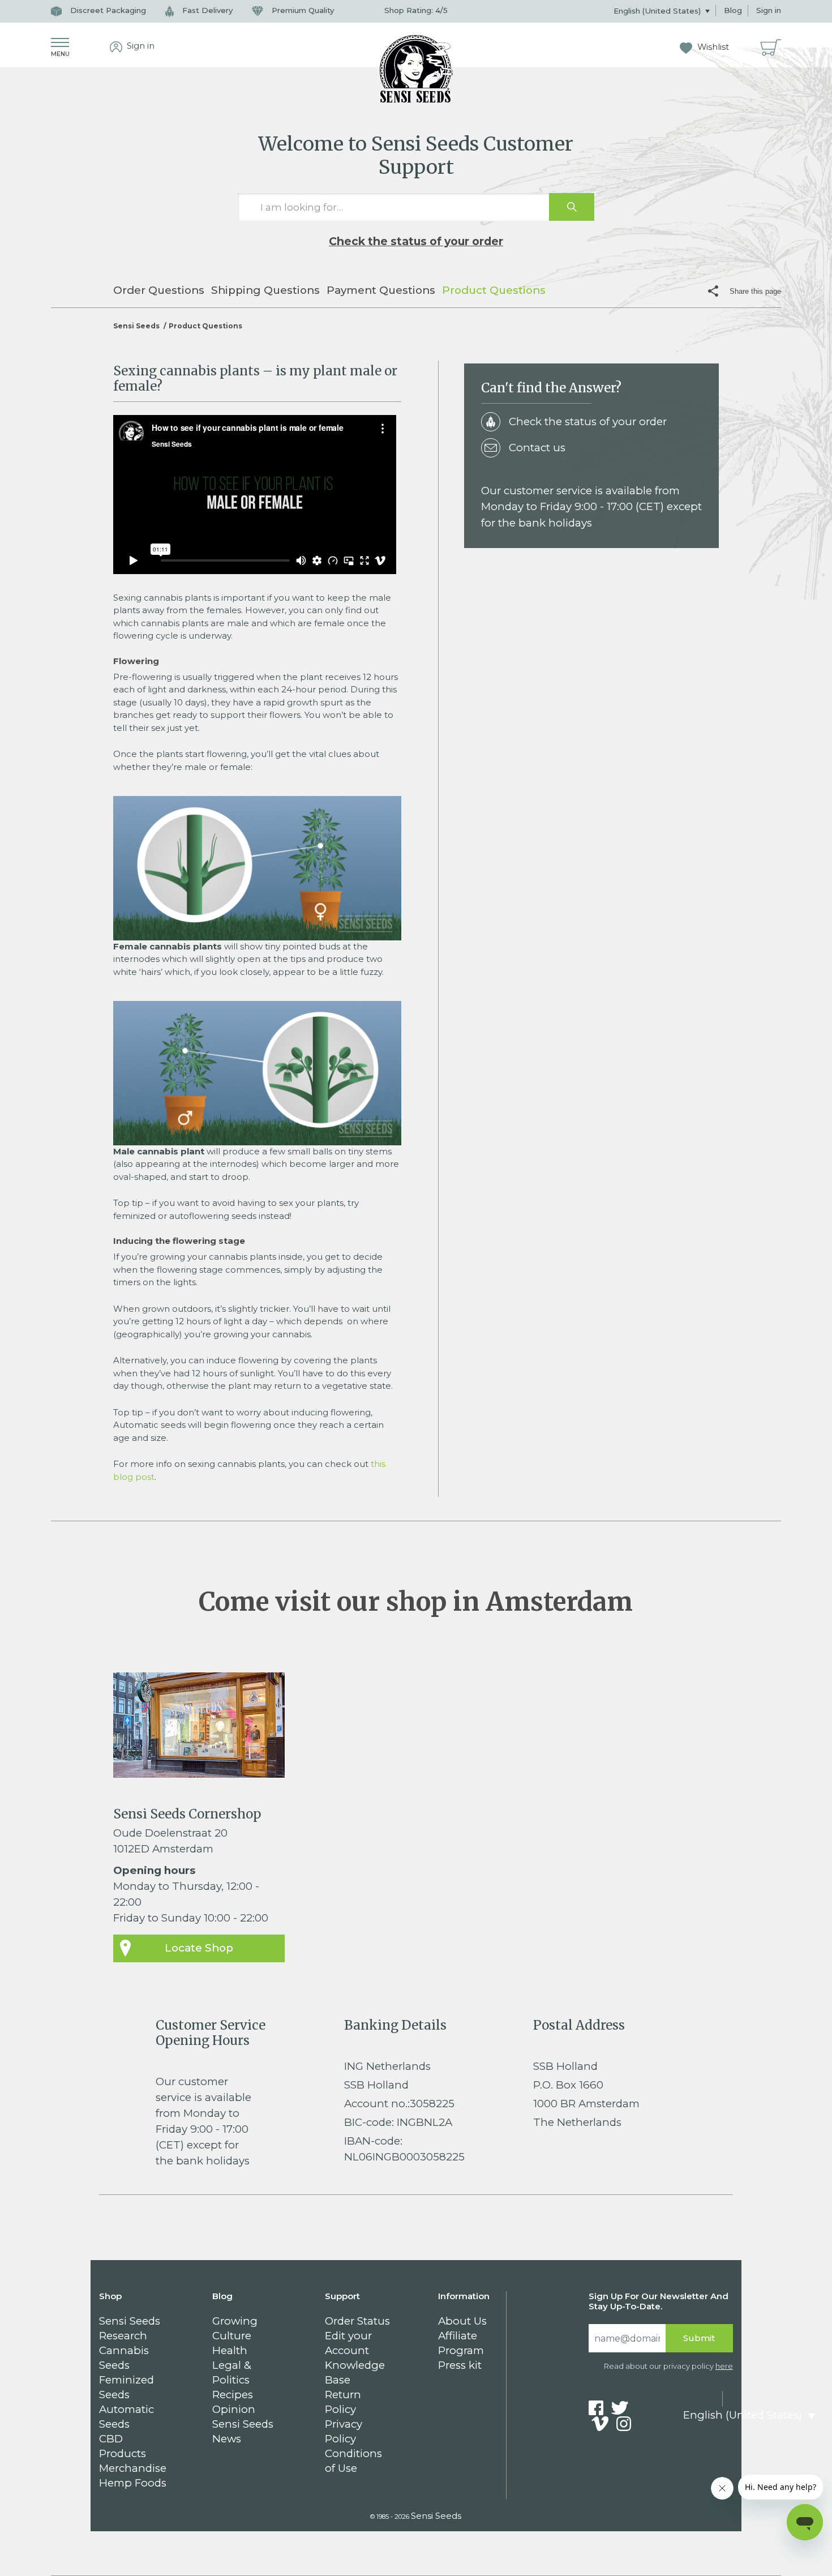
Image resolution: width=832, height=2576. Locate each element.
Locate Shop (199, 1948)
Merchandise (133, 2468)
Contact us (537, 448)
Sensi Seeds (136, 326)
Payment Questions (381, 290)
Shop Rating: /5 (416, 10)
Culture (232, 2336)
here (724, 2366)
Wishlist (712, 47)
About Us (462, 2321)
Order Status (357, 2321)
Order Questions (159, 290)
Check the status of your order (416, 241)
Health (230, 2350)
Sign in (769, 10)
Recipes (233, 2395)
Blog (733, 10)
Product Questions (494, 290)
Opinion (234, 2409)
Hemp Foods (133, 2483)
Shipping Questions (265, 290)
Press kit (460, 2365)
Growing (235, 2321)
